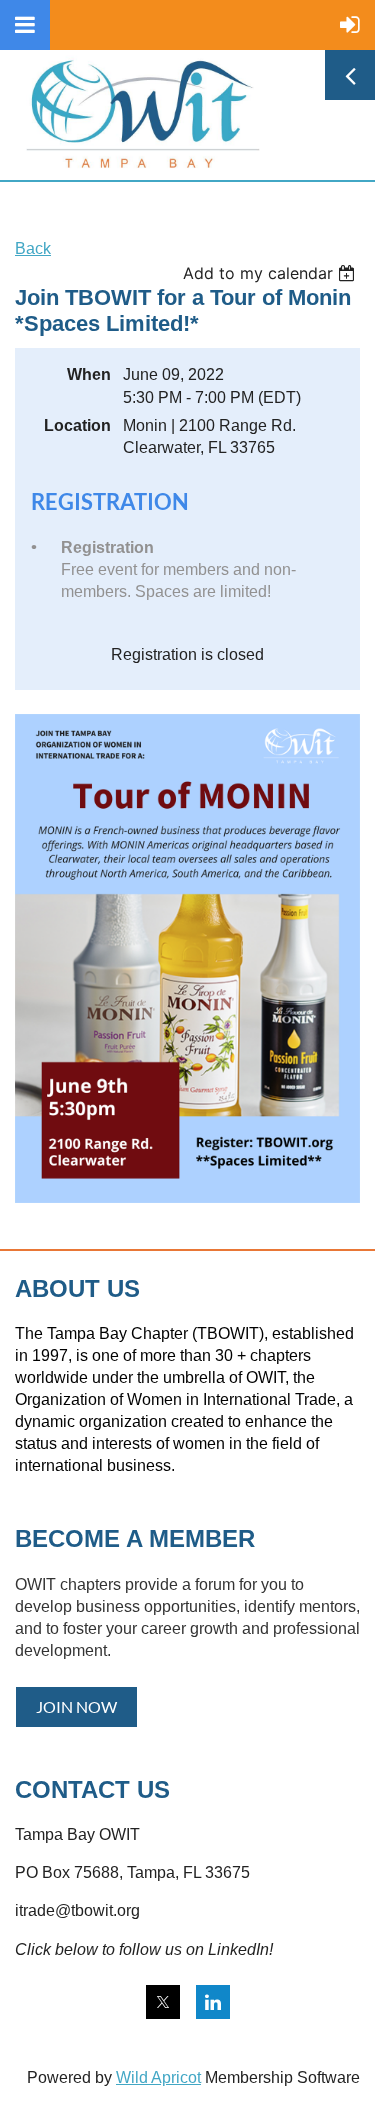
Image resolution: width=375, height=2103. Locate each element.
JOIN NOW (76, 1706)
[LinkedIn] (213, 2002)
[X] (163, 2002)
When (89, 374)
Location (77, 425)
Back (33, 248)
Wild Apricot (158, 2077)
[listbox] (271, 273)
